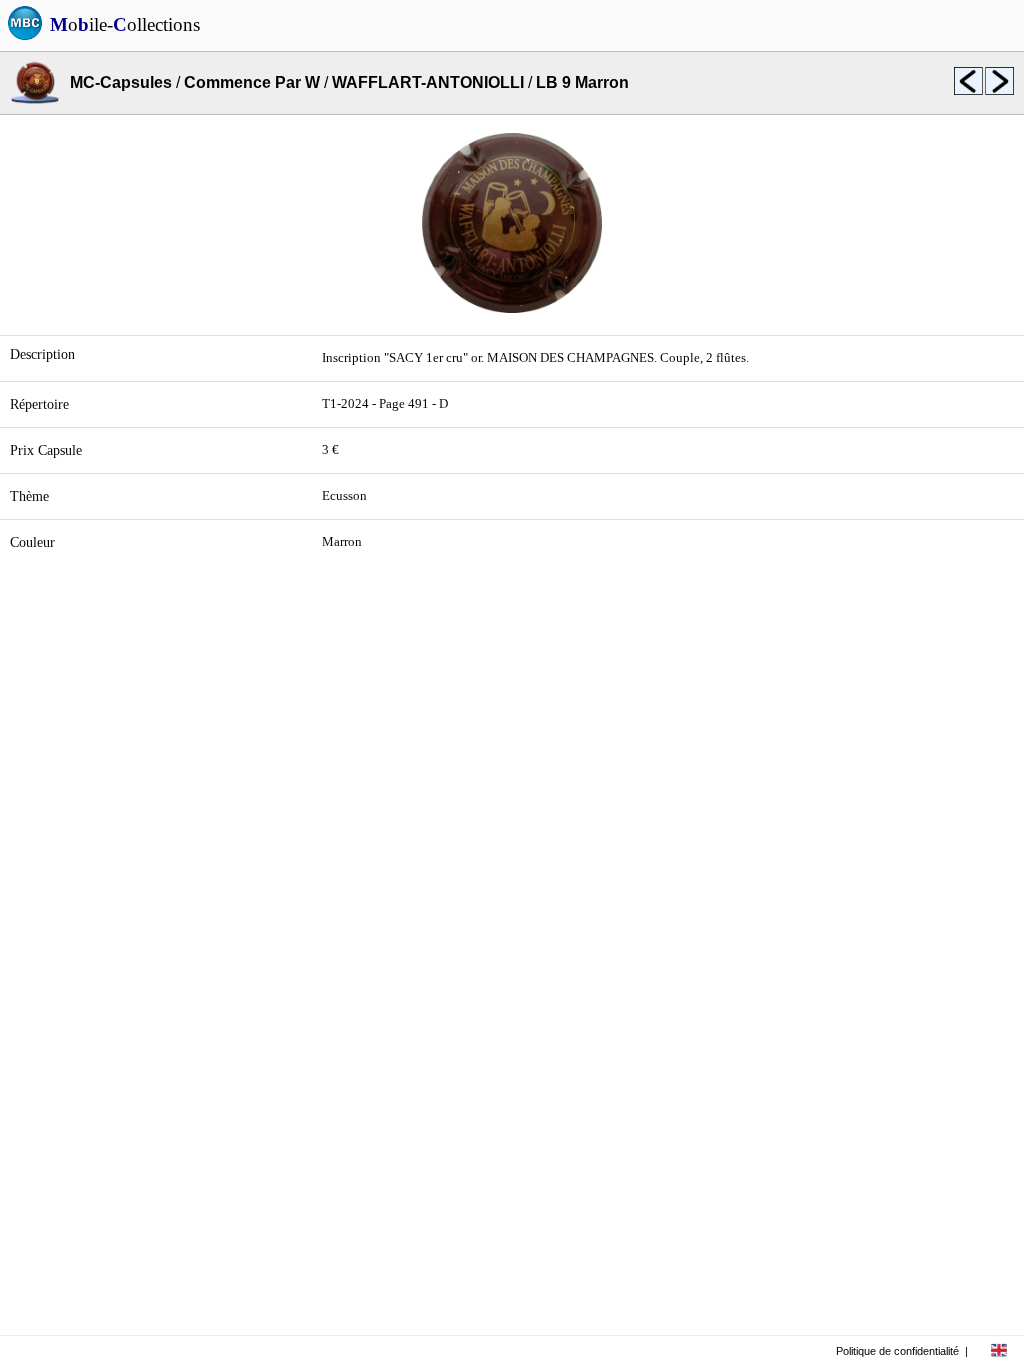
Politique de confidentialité (897, 1351)
